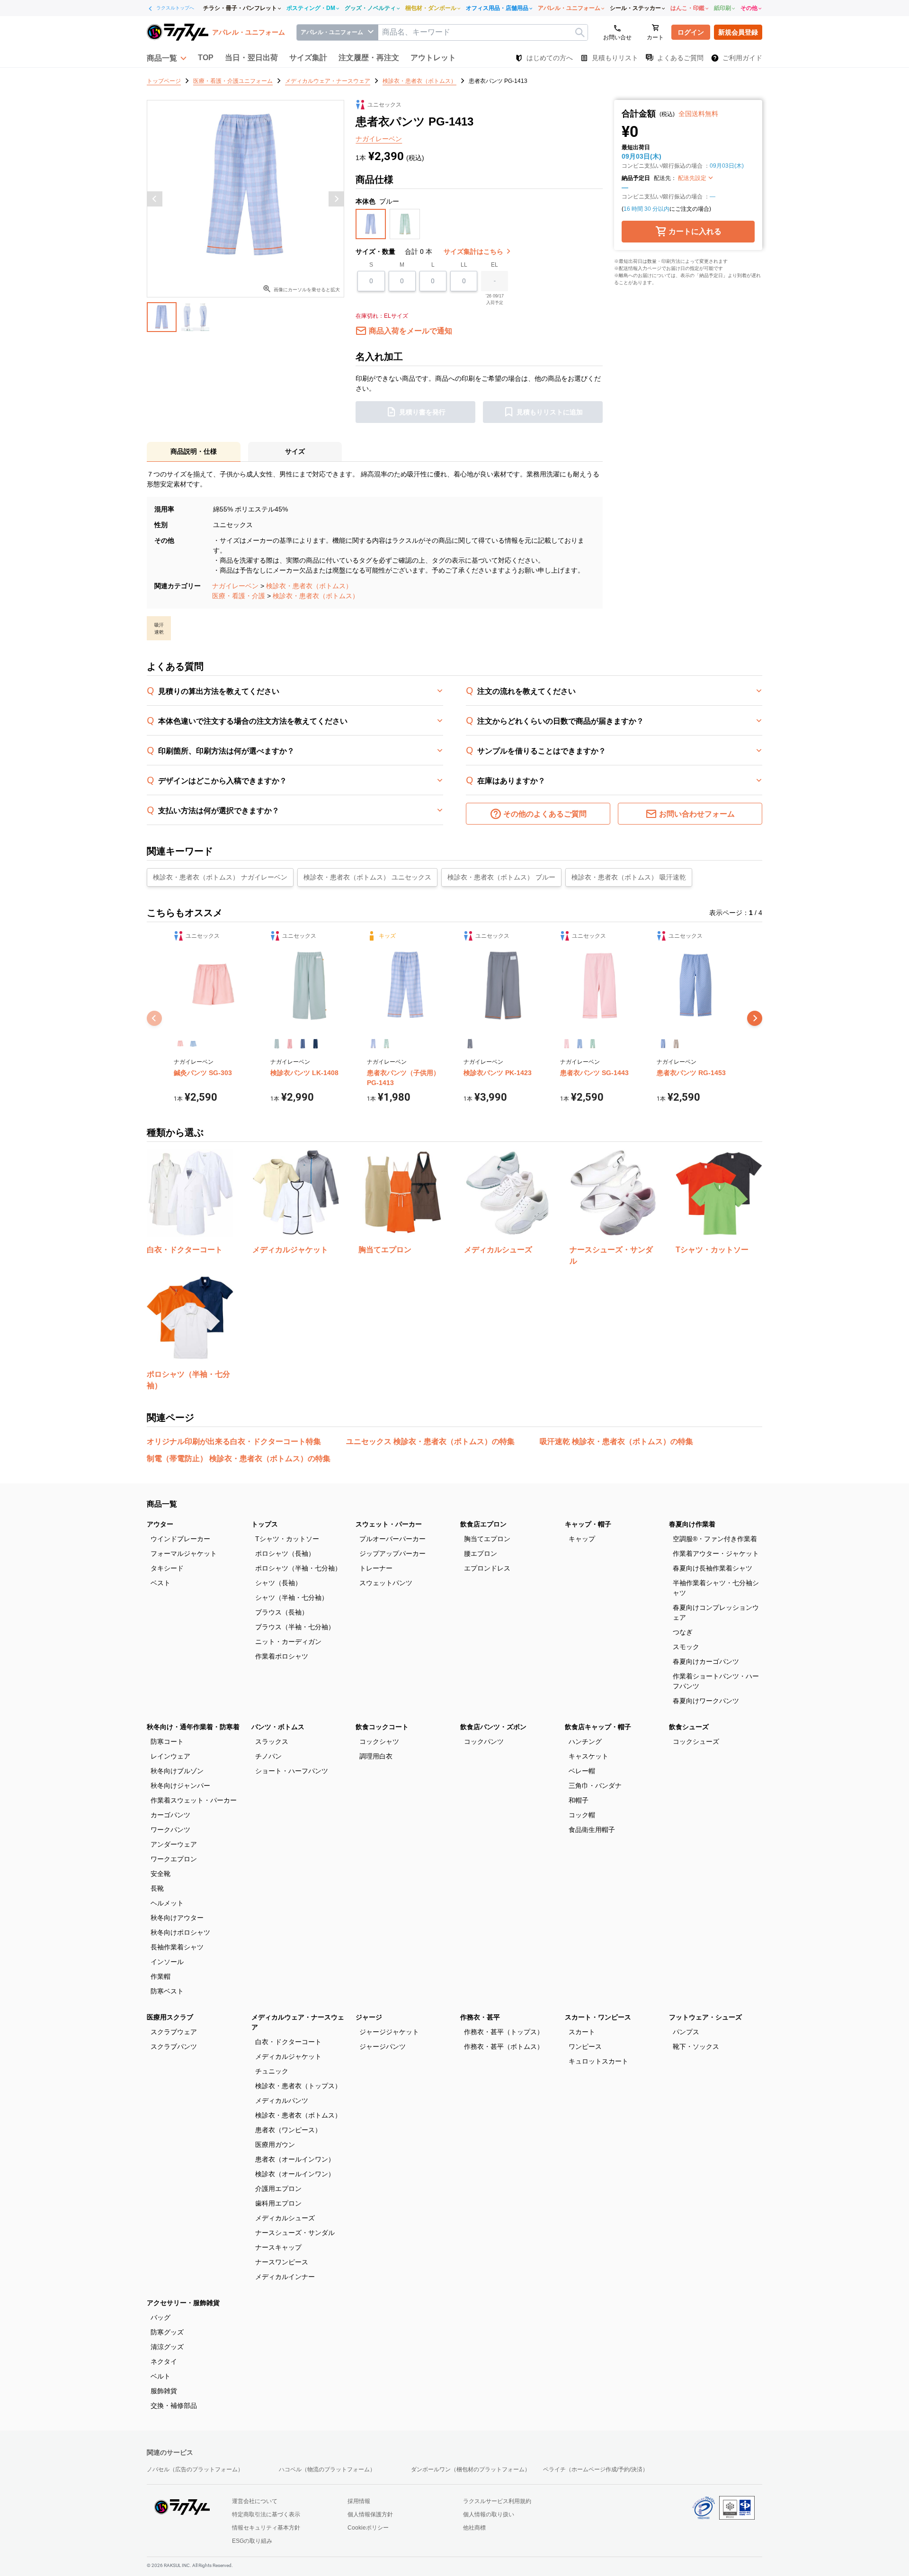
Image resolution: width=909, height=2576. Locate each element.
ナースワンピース (282, 2262)
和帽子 (579, 1800)
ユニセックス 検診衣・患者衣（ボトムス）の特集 (430, 1441)
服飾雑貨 (164, 2391)
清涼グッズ (167, 2347)
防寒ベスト (167, 1991)
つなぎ (683, 1632)
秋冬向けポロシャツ (180, 1932)
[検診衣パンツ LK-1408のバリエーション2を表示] (290, 1044)
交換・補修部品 (174, 2405)
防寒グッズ (167, 2332)
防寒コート (167, 1741)
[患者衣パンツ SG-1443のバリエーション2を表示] (579, 1044)
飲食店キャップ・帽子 (598, 1727)
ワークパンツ (170, 1830)
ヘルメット (167, 1903)
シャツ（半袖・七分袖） (292, 1598)
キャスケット (588, 1756)
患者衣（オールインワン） (295, 2159)
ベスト (160, 1583)
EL (495, 265)
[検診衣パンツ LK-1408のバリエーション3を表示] (303, 1044)
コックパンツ (484, 1741)
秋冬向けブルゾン (177, 1771)
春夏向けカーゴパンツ (706, 1661)
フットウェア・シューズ (705, 2017)
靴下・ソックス (696, 2046)
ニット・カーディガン (288, 1642)
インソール (167, 1962)
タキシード (167, 1568)
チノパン (268, 1756)
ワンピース (585, 2046)
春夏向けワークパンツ (706, 1701)
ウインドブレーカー (180, 1539)
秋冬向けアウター (177, 1918)
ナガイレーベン (235, 586)
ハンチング (585, 1741)
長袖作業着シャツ (177, 1947)
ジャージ (369, 2017)
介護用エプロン (278, 2189)
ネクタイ (164, 2361)
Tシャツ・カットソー (287, 1539)
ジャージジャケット (389, 2032)
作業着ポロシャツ (282, 1656)
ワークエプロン (174, 1859)
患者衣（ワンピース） (288, 2130)
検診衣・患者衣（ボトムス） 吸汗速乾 (629, 877)
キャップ (582, 1539)
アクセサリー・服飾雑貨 (183, 2303)
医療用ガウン (275, 2145)
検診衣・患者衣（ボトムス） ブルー (501, 877)
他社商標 (474, 2528)
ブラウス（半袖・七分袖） (295, 1627)
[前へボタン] (155, 199)
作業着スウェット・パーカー (194, 1800)
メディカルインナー (285, 2277)
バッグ (160, 2317)
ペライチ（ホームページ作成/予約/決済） (596, 2469)
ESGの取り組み (252, 2541)
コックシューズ (696, 1741)
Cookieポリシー (368, 2528)
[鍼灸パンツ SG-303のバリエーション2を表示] (193, 1044)
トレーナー (376, 1568)
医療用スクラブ (170, 2017)
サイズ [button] (295, 451)
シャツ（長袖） (278, 1583)
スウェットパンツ (386, 1583)
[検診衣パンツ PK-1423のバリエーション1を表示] (470, 1044)
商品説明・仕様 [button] (194, 451)
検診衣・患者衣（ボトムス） (309, 586)
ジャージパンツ (383, 2046)
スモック (686, 1647)
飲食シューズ (689, 1727)
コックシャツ (379, 1741)
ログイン (691, 32)
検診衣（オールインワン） (295, 2174)
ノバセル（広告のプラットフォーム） (195, 2469)
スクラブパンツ (174, 2046)
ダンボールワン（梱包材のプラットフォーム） (471, 2469)
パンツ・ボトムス (278, 1727)
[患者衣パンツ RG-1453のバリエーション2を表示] (676, 1044)
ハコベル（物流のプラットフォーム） (327, 2469)
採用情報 (359, 2501)
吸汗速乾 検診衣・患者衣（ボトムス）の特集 (616, 1441)
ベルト (160, 2376)
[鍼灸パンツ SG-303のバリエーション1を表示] (180, 1044)
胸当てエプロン (487, 1539)
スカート (582, 2032)
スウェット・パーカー (389, 1524)
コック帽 (582, 1815)
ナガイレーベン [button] (379, 139)
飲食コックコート (382, 1727)
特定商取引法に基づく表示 (266, 2514)
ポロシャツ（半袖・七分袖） (298, 1568)
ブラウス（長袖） (282, 1612)
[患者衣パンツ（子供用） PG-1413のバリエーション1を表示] (373, 1044)
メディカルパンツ (282, 2100)
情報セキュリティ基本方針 (266, 2528)
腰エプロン (481, 1553)
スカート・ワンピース (598, 2017)
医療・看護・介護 (239, 596)
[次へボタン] (336, 199)
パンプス (686, 2032)
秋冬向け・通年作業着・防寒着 (193, 1727)
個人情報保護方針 (370, 2514)
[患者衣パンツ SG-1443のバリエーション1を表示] (566, 1044)
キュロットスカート (598, 2061)
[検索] (580, 32)
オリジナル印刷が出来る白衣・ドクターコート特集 (234, 1441)
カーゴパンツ (170, 1815)
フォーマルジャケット (184, 1553)
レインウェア (170, 1756)
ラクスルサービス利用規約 (497, 2501)
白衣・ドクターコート (288, 2042)
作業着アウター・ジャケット (716, 1553)
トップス (265, 1524)
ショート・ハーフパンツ (292, 1771)
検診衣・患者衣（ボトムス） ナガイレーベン (220, 877)
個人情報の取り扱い (489, 2514)
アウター (160, 1524)
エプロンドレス (487, 1568)
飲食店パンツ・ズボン (493, 1727)
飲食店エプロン (483, 1524)
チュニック (272, 2071)
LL (464, 265)
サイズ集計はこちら (474, 251)
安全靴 (160, 1874)
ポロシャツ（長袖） (285, 1553)
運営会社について (255, 2501)
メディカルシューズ (285, 2218)
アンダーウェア (174, 1844)
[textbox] (483, 32)
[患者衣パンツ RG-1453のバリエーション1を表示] (663, 1044)
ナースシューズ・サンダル (295, 2233)
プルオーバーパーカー (392, 1539)
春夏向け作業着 (692, 1524)
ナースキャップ (278, 2247)
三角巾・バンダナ (595, 1786)
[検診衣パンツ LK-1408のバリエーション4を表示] (316, 1044)
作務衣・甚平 (480, 2017)
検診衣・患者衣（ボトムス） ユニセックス (367, 877)
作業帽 (160, 1976)
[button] (167, 58)
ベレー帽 (582, 1771)
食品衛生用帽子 (592, 1830)
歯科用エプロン (278, 2203)
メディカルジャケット (288, 2056)
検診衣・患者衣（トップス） (298, 2086)
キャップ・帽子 (588, 1524)
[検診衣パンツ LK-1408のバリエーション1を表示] (277, 1044)
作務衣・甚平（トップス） (504, 2032)
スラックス (272, 1741)
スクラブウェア (174, 2032)
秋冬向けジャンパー (180, 1786)
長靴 (157, 1888)
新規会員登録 (738, 32)
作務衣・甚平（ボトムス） (504, 2046)
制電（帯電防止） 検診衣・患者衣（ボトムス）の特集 (239, 1459)
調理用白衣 (376, 1756)
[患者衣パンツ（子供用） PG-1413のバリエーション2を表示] (386, 1044)
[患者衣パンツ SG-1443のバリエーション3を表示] (593, 1044)
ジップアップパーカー (392, 1553)
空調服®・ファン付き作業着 (715, 1539)
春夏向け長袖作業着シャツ (713, 1568)
